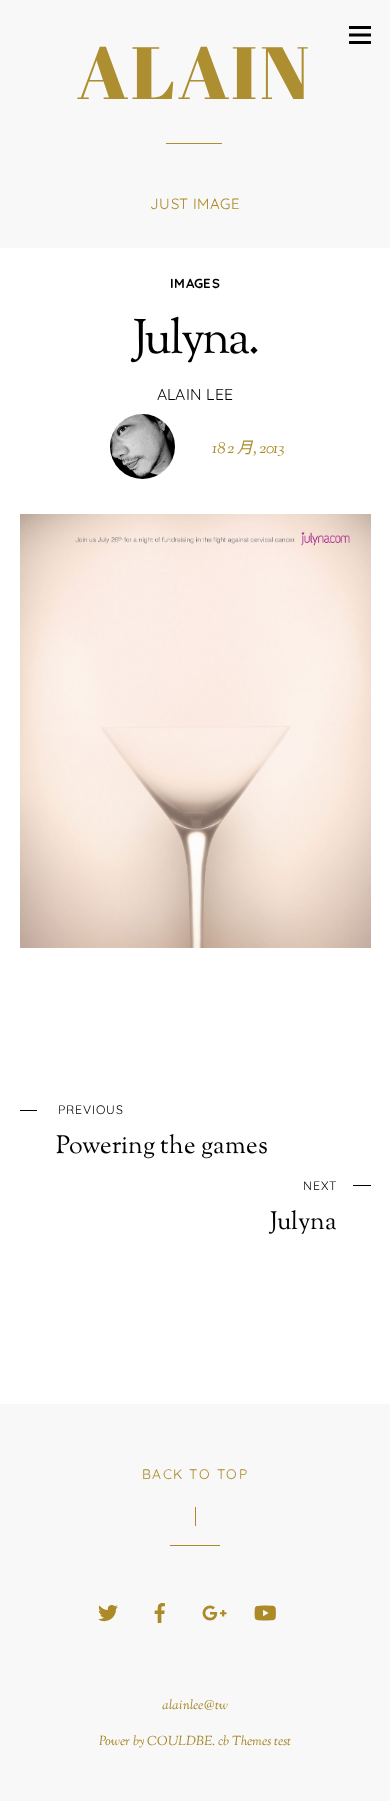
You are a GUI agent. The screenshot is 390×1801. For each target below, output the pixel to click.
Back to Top (195, 1473)
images (195, 283)
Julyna (303, 1208)
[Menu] (360, 34)
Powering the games (162, 1132)
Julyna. (195, 341)
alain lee (195, 394)
